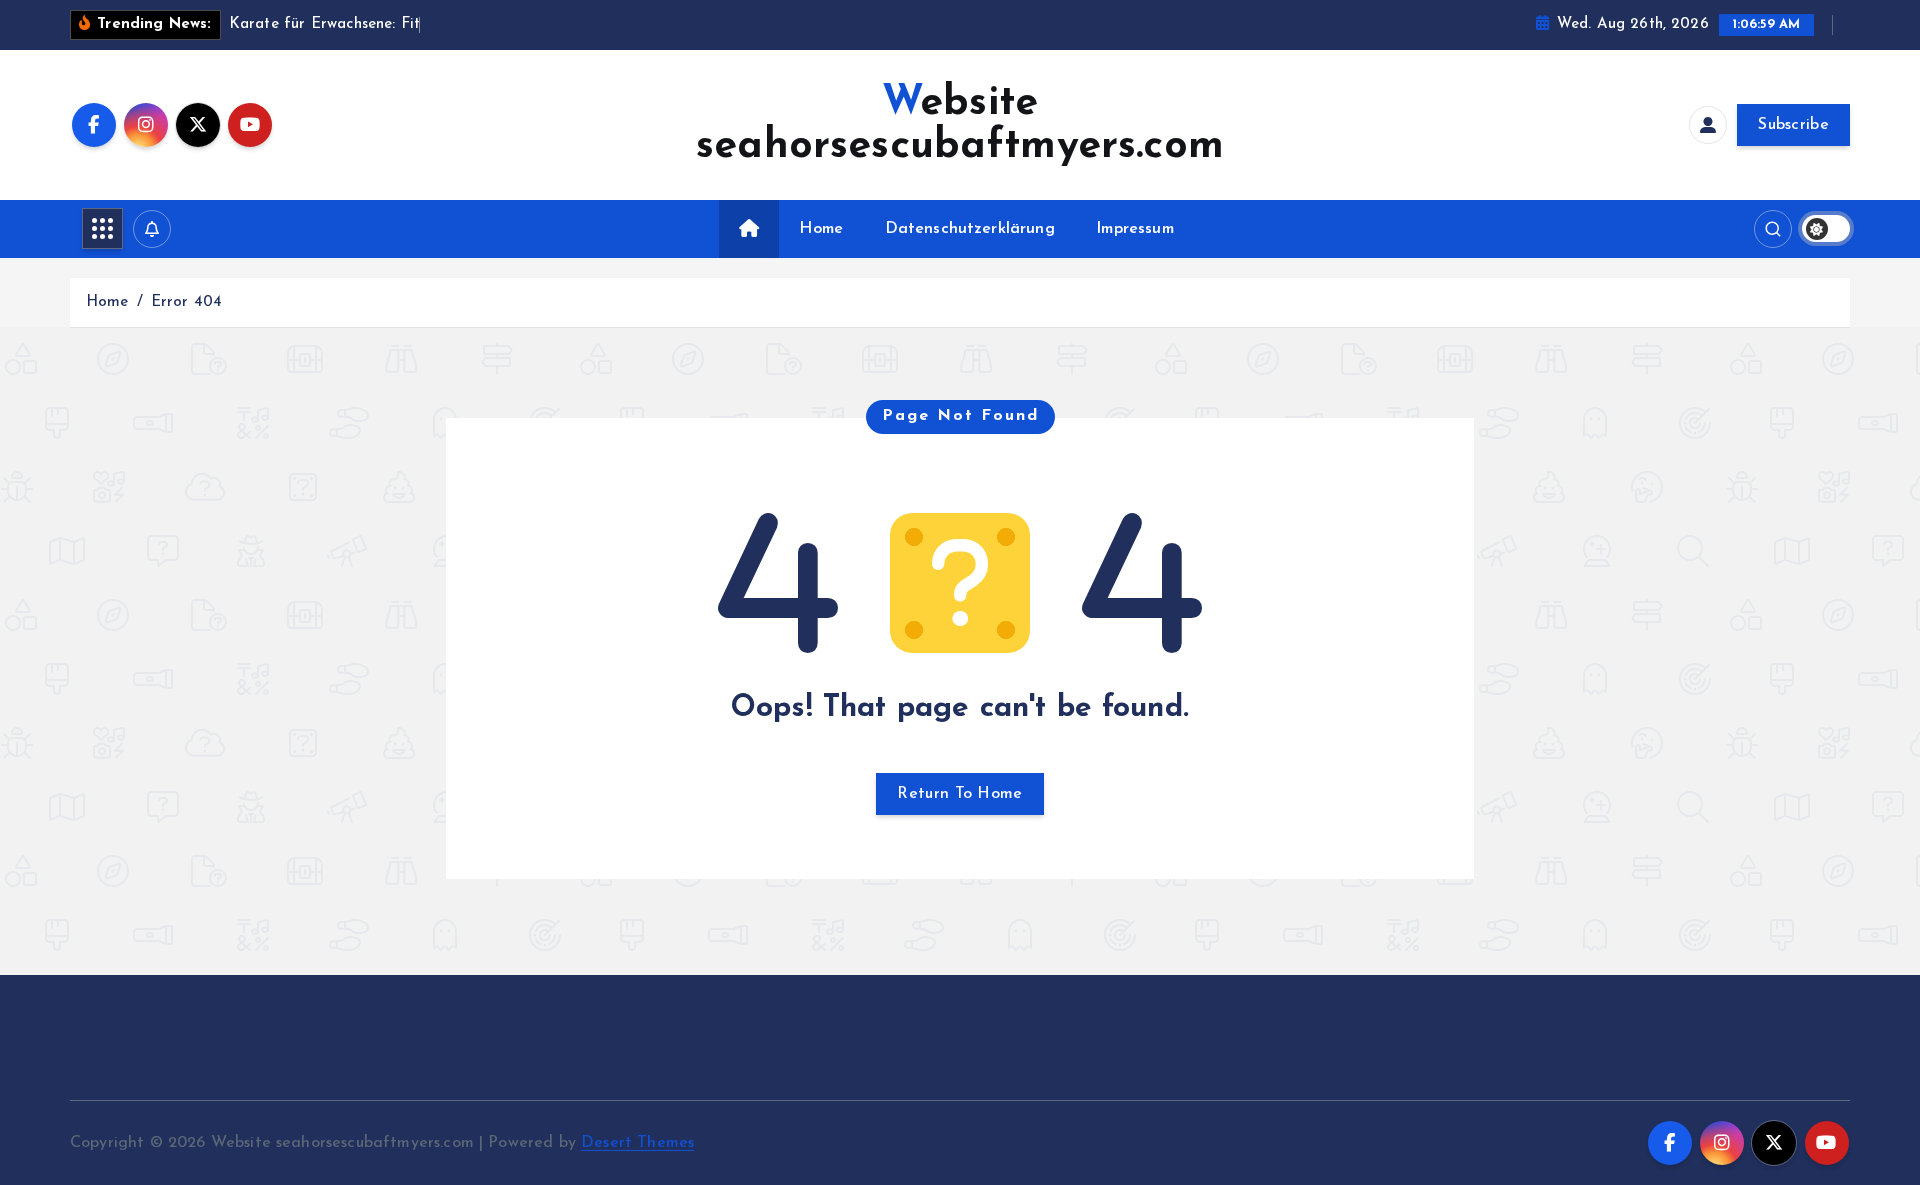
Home (821, 229)
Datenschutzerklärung (970, 229)
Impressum (1134, 229)
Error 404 (186, 302)
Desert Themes (637, 1143)
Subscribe (1793, 125)
